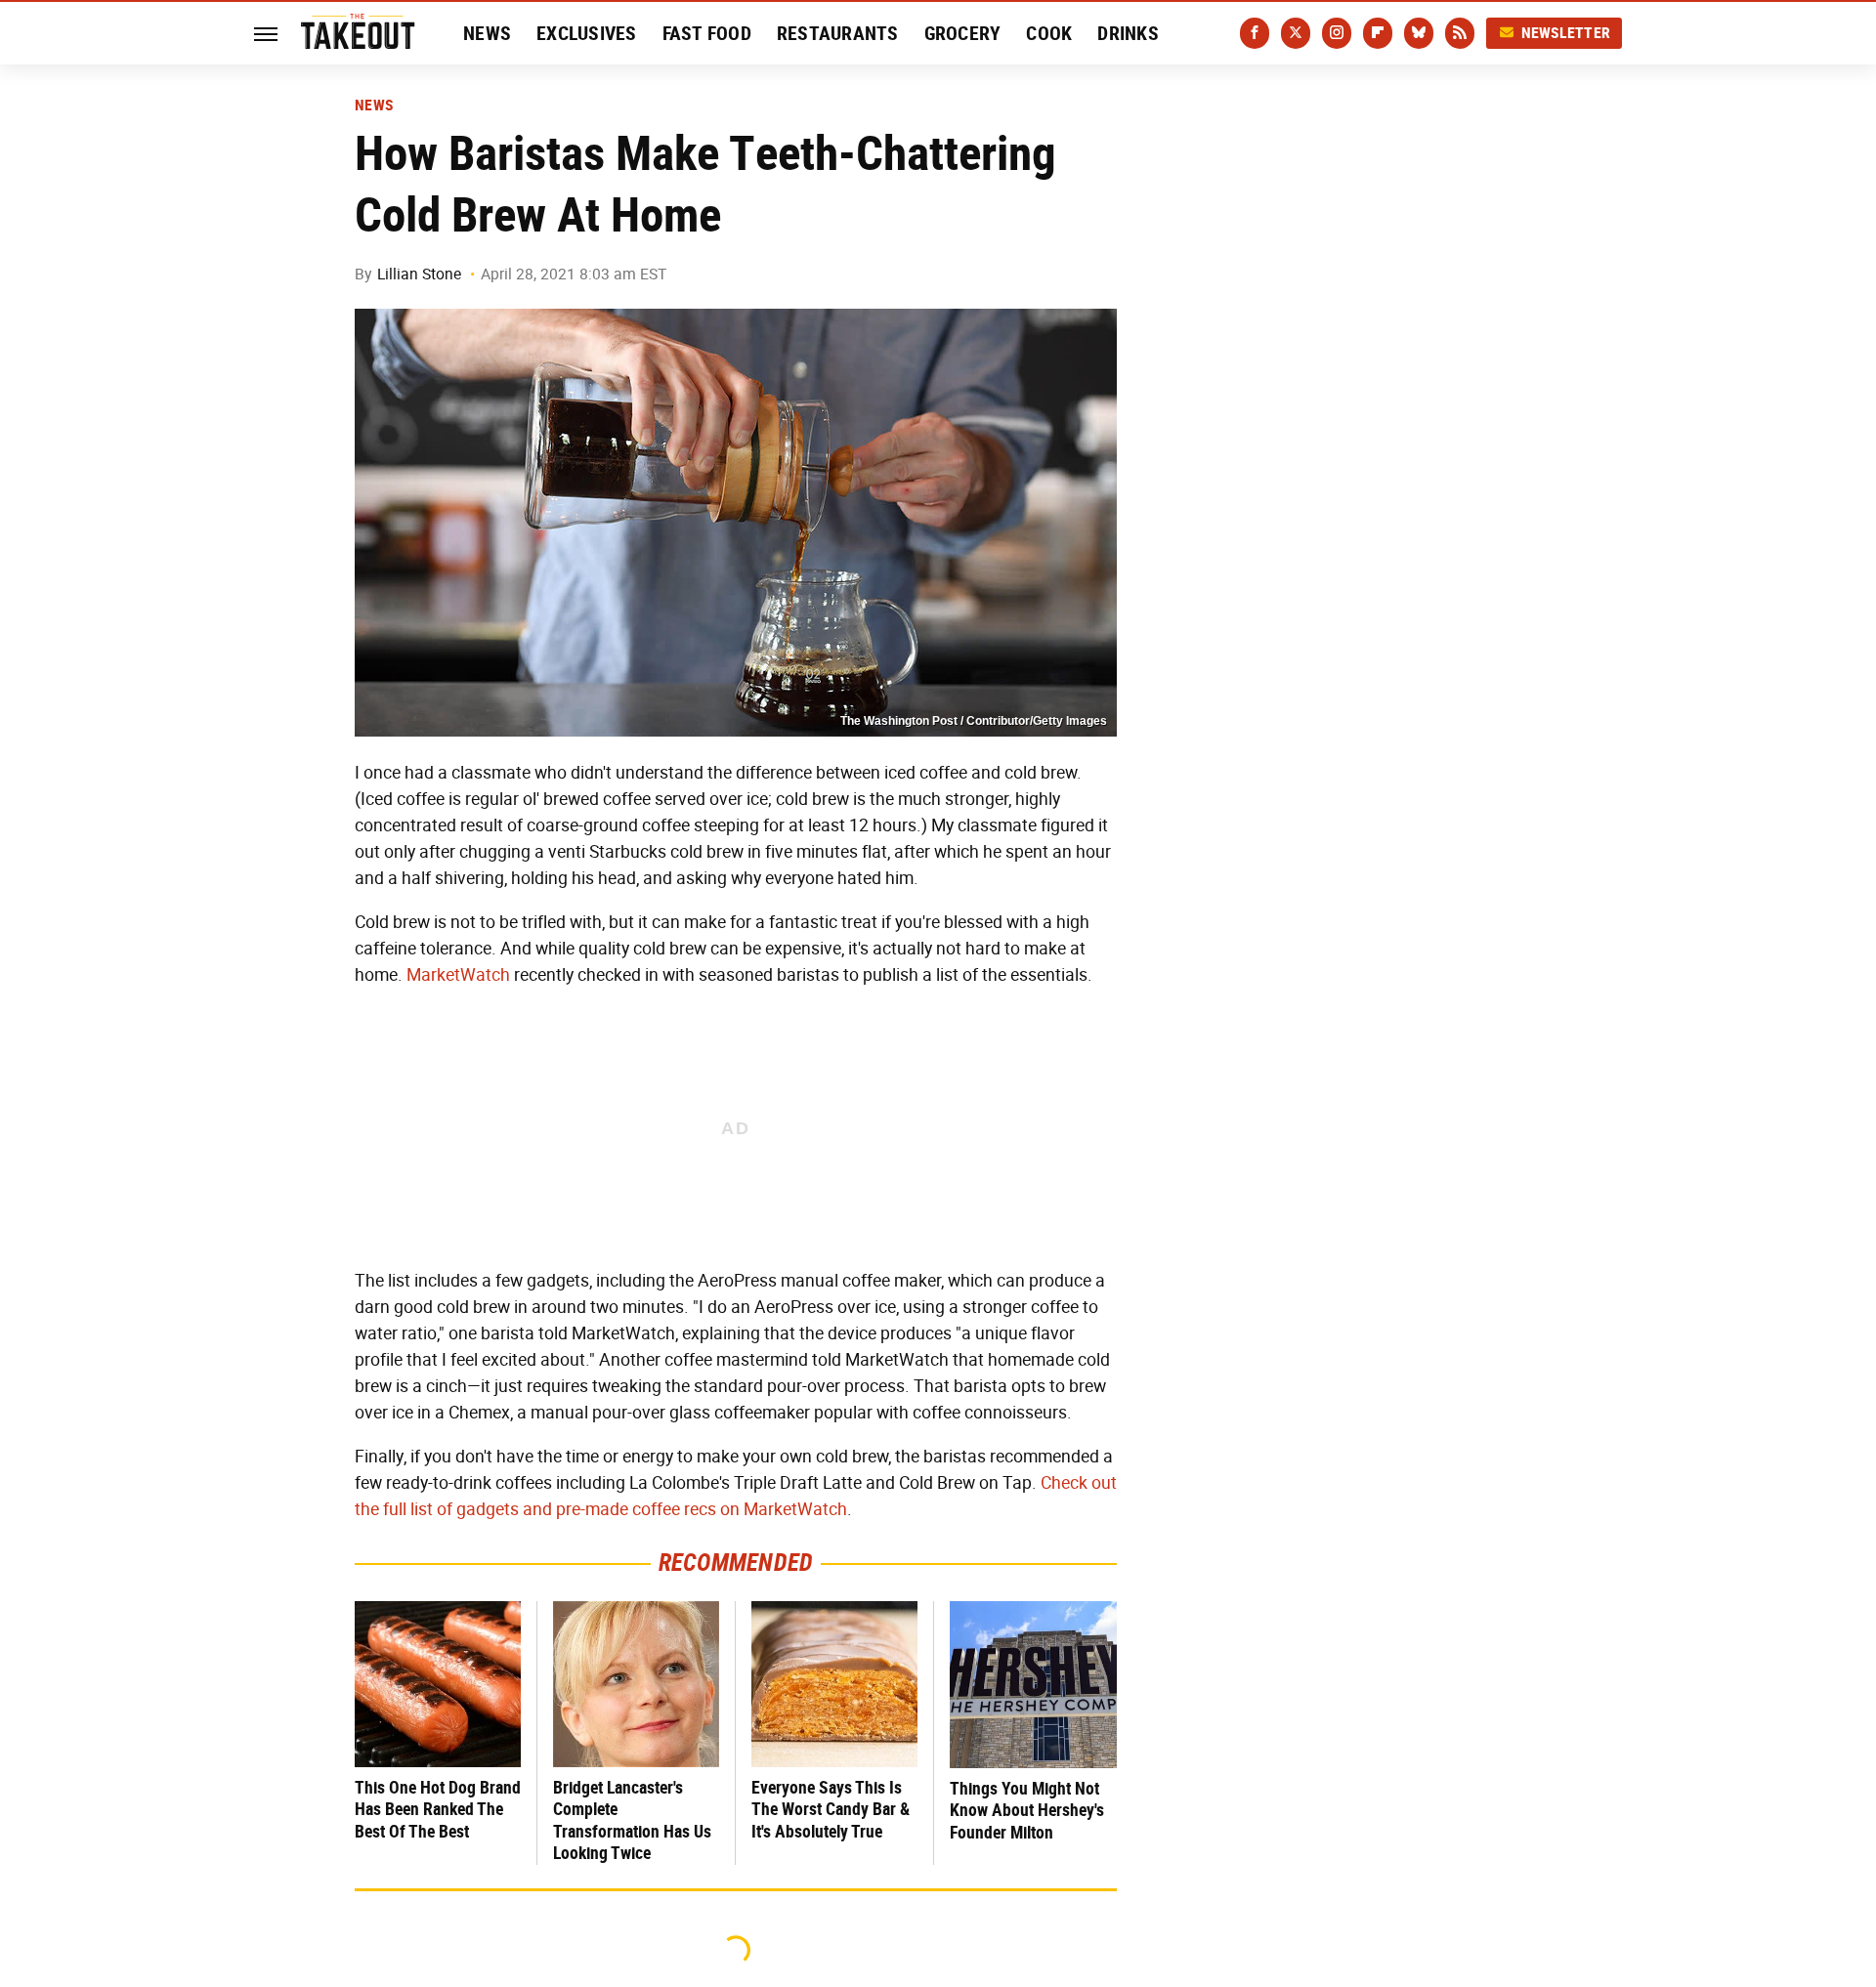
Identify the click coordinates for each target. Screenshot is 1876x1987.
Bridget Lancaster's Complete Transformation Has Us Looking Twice (632, 1820)
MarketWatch (458, 975)
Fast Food (707, 33)
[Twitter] (1296, 33)
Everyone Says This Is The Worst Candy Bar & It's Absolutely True (831, 1809)
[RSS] (1460, 33)
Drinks (1128, 33)
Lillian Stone (419, 274)
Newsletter (1566, 33)
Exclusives (587, 33)
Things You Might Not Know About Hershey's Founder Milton (1027, 1810)
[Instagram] (1337, 33)
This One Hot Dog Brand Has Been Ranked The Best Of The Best (438, 1809)
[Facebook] (1255, 33)
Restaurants (838, 33)
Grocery (963, 33)
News (487, 33)
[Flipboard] (1378, 33)
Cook (1049, 33)
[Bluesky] (1419, 33)
